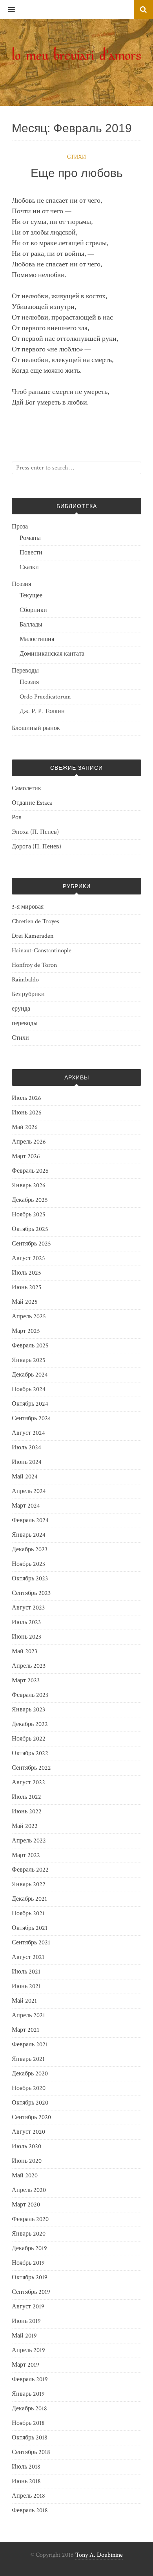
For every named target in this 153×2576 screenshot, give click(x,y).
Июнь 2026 (27, 1113)
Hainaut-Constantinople (42, 951)
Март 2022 (26, 1855)
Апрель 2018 (28, 2496)
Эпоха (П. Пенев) (35, 832)
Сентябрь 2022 (31, 1768)
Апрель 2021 (28, 2015)
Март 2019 (25, 2365)
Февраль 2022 (30, 1870)
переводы (25, 1023)
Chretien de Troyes (36, 921)
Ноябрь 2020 (29, 2088)
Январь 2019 (28, 2394)
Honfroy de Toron (34, 965)
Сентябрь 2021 (31, 1943)
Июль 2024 (26, 1448)
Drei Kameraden (33, 936)
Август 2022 (28, 1782)
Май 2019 (24, 2336)
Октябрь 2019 (30, 2278)
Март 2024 (26, 1506)
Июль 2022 (26, 1797)
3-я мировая (28, 907)
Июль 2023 (26, 1622)
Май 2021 (24, 2001)
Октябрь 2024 (30, 1404)
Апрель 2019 (28, 2350)
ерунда (21, 1009)
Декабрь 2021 (29, 1899)
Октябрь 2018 (30, 2438)
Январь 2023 (28, 1710)
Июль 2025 (26, 1273)
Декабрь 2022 (30, 1724)
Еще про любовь (77, 173)
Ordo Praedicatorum (45, 697)
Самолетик (26, 788)
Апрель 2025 (29, 1317)
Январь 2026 (29, 1185)
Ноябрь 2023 (28, 1564)
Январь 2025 (29, 1360)
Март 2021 (25, 2030)
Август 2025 (28, 1258)
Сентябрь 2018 (31, 2452)
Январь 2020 (29, 2234)
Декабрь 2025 (30, 1200)
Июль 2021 (26, 1972)
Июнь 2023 (26, 1637)
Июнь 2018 (26, 2481)
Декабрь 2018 (29, 2409)
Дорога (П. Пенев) (36, 847)
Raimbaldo (25, 980)
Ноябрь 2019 (28, 2263)
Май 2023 (25, 1651)
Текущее (31, 596)
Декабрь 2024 (30, 1375)
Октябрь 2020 (30, 2103)
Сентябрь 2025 (31, 1244)
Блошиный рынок (36, 728)
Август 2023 (28, 1608)
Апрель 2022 (29, 1841)
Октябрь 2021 (30, 1928)
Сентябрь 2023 (31, 1593)
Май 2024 (25, 1477)
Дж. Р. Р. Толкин (42, 711)
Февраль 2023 (30, 1695)
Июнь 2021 (26, 1986)
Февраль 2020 (30, 2219)
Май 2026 (25, 1127)
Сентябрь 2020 (31, 2117)
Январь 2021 (28, 2059)
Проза (20, 527)
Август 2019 (28, 2307)
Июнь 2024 (27, 1462)
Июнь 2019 (26, 2321)
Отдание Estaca (32, 803)
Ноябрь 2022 (29, 1739)
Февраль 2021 (30, 2045)
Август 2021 (28, 1957)
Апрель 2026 (29, 1142)
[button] (7, 10)
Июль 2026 (26, 1098)
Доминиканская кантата (52, 654)
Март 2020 (26, 2205)
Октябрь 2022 (30, 1753)
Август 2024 (28, 1433)
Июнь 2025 (27, 1287)
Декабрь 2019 (29, 2248)
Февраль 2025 (30, 1346)
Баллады (31, 625)
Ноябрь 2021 (28, 1914)
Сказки (29, 567)
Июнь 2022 (27, 1812)
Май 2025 (25, 1302)
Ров (17, 818)
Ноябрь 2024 (29, 1389)
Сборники (33, 610)
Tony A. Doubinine (99, 2555)
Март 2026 (26, 1156)
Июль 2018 (26, 2467)
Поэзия (21, 584)
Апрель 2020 (29, 2190)
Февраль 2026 (30, 1171)
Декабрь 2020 (30, 2074)
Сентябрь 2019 (31, 2292)
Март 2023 (26, 1681)
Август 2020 (28, 2132)
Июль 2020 (26, 2146)
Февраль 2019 (30, 2379)
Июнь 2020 (27, 2161)
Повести (31, 553)
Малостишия (37, 639)
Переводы (25, 671)
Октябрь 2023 (30, 1579)
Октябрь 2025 (30, 1229)
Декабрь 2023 (30, 1549)
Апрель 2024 (29, 1491)
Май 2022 (25, 1826)
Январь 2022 (29, 1884)
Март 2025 (26, 1331)
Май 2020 (25, 2176)
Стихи (76, 157)
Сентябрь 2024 (31, 1418)
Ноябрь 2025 (29, 1215)
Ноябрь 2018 (28, 2423)
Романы (30, 538)
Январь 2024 (29, 1535)
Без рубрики (28, 994)
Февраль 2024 (30, 1520)
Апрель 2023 (29, 1666)
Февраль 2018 (30, 2510)
